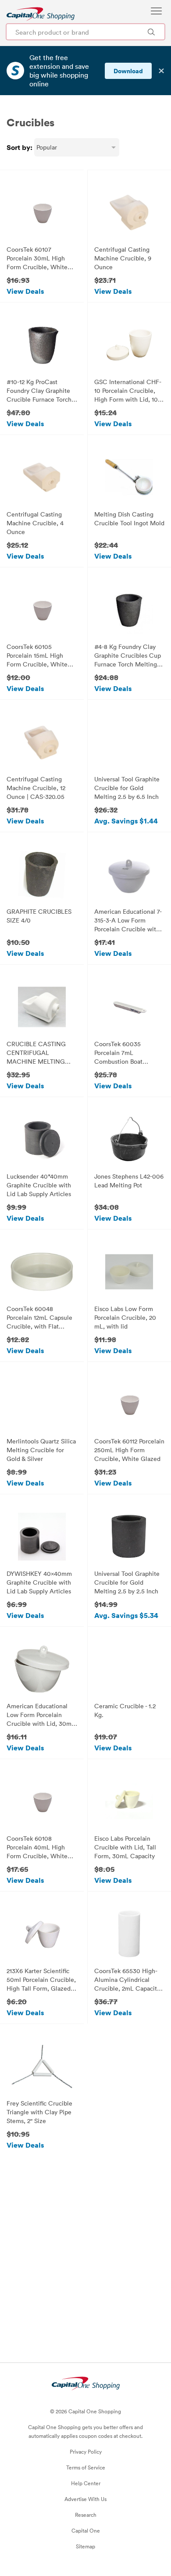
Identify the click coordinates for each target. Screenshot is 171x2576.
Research (86, 2515)
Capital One (86, 2530)
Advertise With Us (85, 2499)
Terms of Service (86, 2467)
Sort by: (20, 147)
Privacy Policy (86, 2451)
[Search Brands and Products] (151, 32)
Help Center (86, 2483)
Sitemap (85, 2546)
